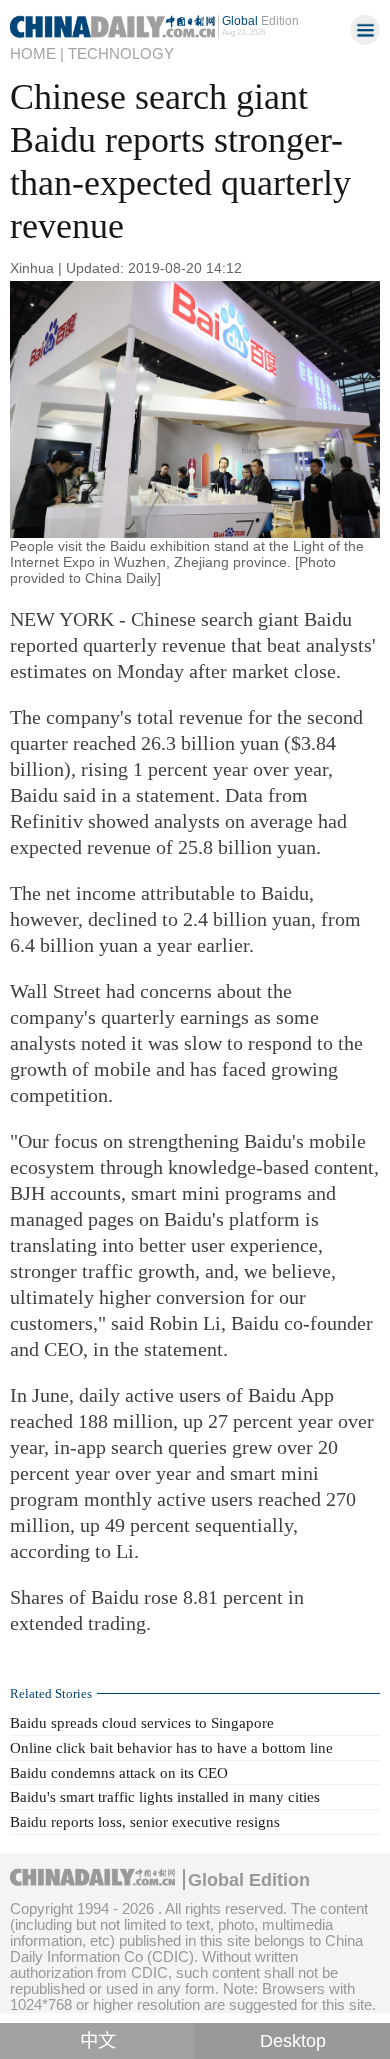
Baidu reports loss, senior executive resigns (145, 1822)
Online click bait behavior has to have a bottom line (171, 1748)
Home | (37, 53)
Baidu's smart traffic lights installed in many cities (165, 1797)
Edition (260, 21)
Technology (121, 53)
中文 (98, 2041)
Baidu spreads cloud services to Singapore (142, 1723)
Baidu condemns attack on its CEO (119, 1773)
